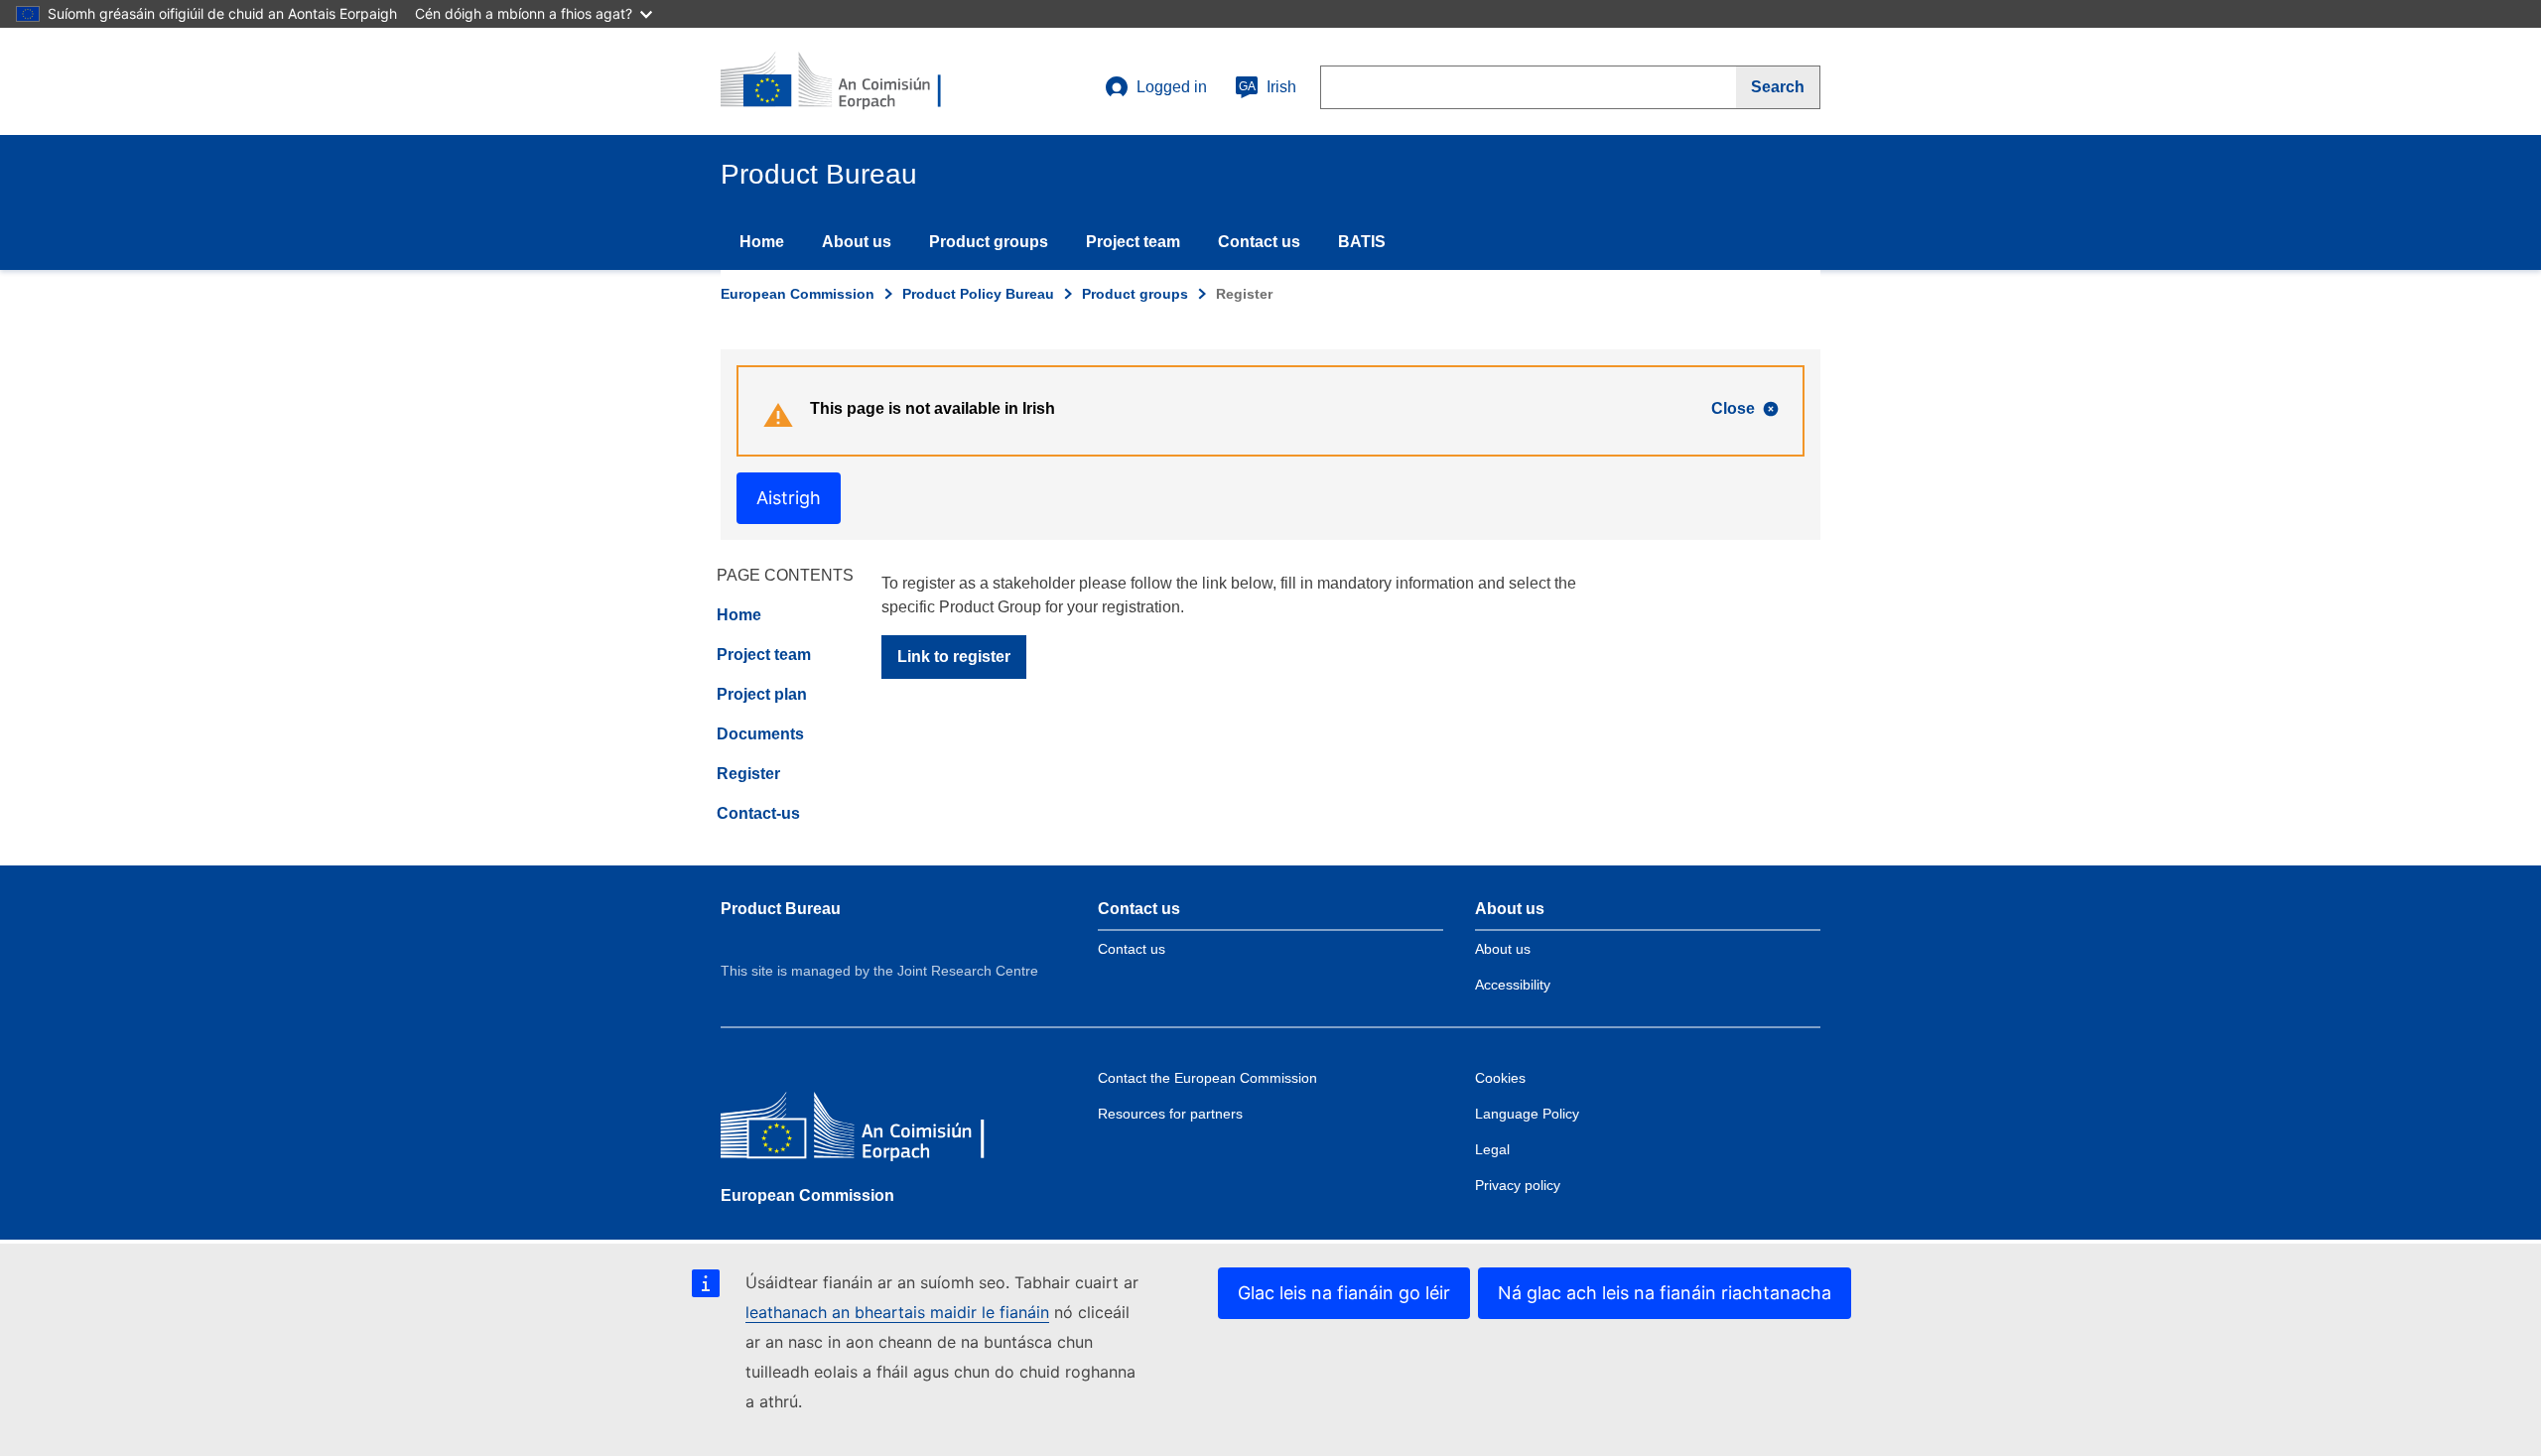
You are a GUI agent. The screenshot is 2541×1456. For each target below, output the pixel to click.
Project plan (762, 694)
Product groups (989, 242)
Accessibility (1513, 985)
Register (748, 774)
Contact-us (758, 813)
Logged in (1172, 87)
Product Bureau (781, 909)
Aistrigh (789, 498)
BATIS (1362, 242)
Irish (1268, 87)
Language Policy (1527, 1114)
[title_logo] (841, 81)
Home (762, 242)
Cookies (1500, 1078)
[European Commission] (865, 1130)
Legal (1492, 1149)
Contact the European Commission (1207, 1078)
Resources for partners (1170, 1114)
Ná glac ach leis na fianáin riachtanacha (1665, 1293)
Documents (760, 734)
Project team (1133, 242)
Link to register (954, 657)
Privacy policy (1518, 1185)
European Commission (798, 294)
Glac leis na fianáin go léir (1344, 1293)
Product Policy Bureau (978, 294)
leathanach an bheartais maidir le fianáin (897, 1312)
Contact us (1259, 242)
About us (857, 242)
